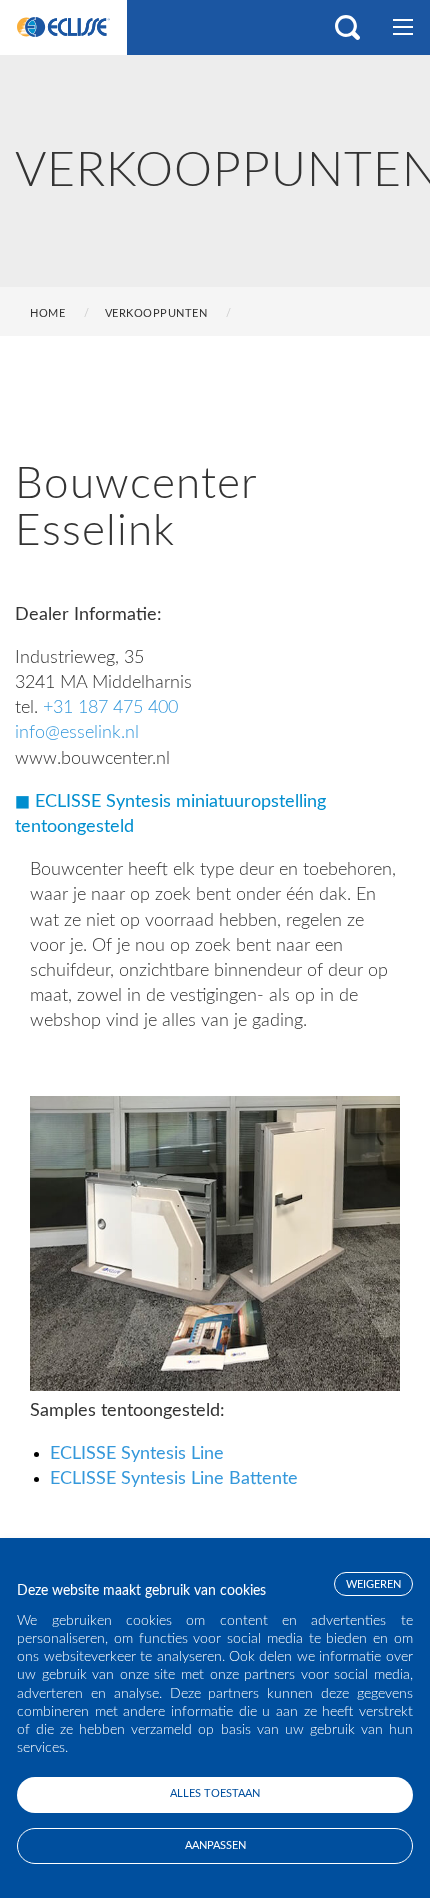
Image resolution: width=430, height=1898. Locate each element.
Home (47, 313)
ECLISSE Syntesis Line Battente (174, 1479)
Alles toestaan (215, 1793)
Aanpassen (215, 1845)
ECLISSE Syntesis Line (137, 1454)
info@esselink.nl (77, 733)
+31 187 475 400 (110, 708)
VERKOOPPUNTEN (156, 313)
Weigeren (373, 1584)
